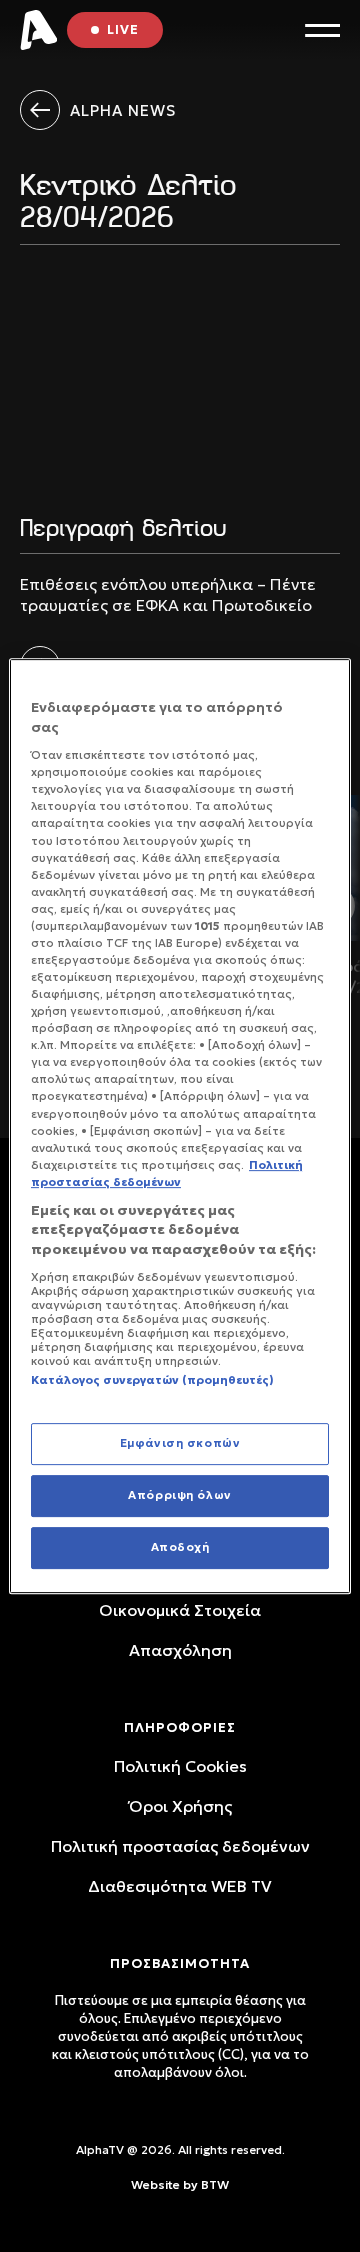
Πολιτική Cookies (180, 1766)
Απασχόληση (180, 1650)
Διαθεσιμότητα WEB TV (180, 1886)
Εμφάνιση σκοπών (180, 1443)
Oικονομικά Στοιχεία (180, 1610)
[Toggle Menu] (322, 30)
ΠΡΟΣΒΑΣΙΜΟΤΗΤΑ (180, 1963)
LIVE (123, 29)
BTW (215, 2184)
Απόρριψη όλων (179, 1495)
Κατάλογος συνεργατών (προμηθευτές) (152, 1380)
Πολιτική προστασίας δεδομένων (180, 1846)
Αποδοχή (180, 1547)
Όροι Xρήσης (180, 1806)
